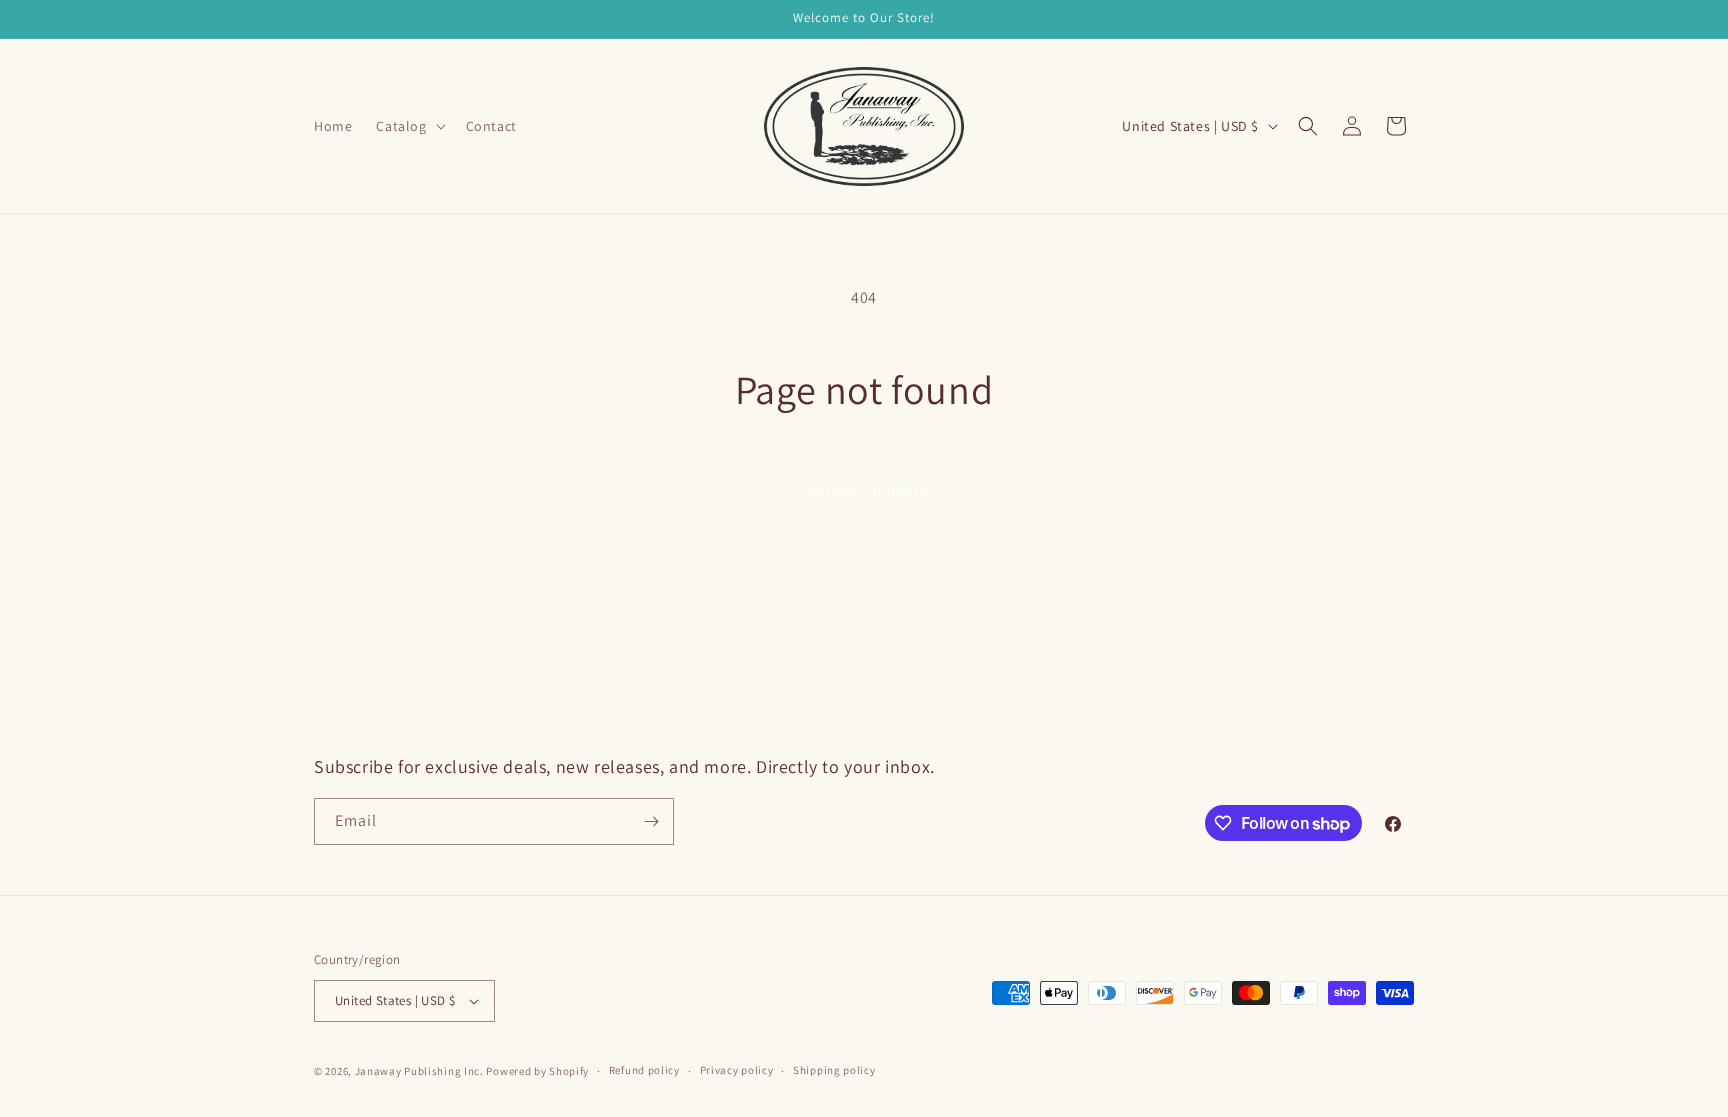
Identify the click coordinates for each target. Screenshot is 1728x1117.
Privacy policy (737, 1070)
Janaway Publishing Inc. (419, 1071)
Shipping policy (834, 1070)
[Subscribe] (651, 821)
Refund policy (644, 1070)
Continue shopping (864, 488)
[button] (408, 126)
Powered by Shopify (537, 1071)
